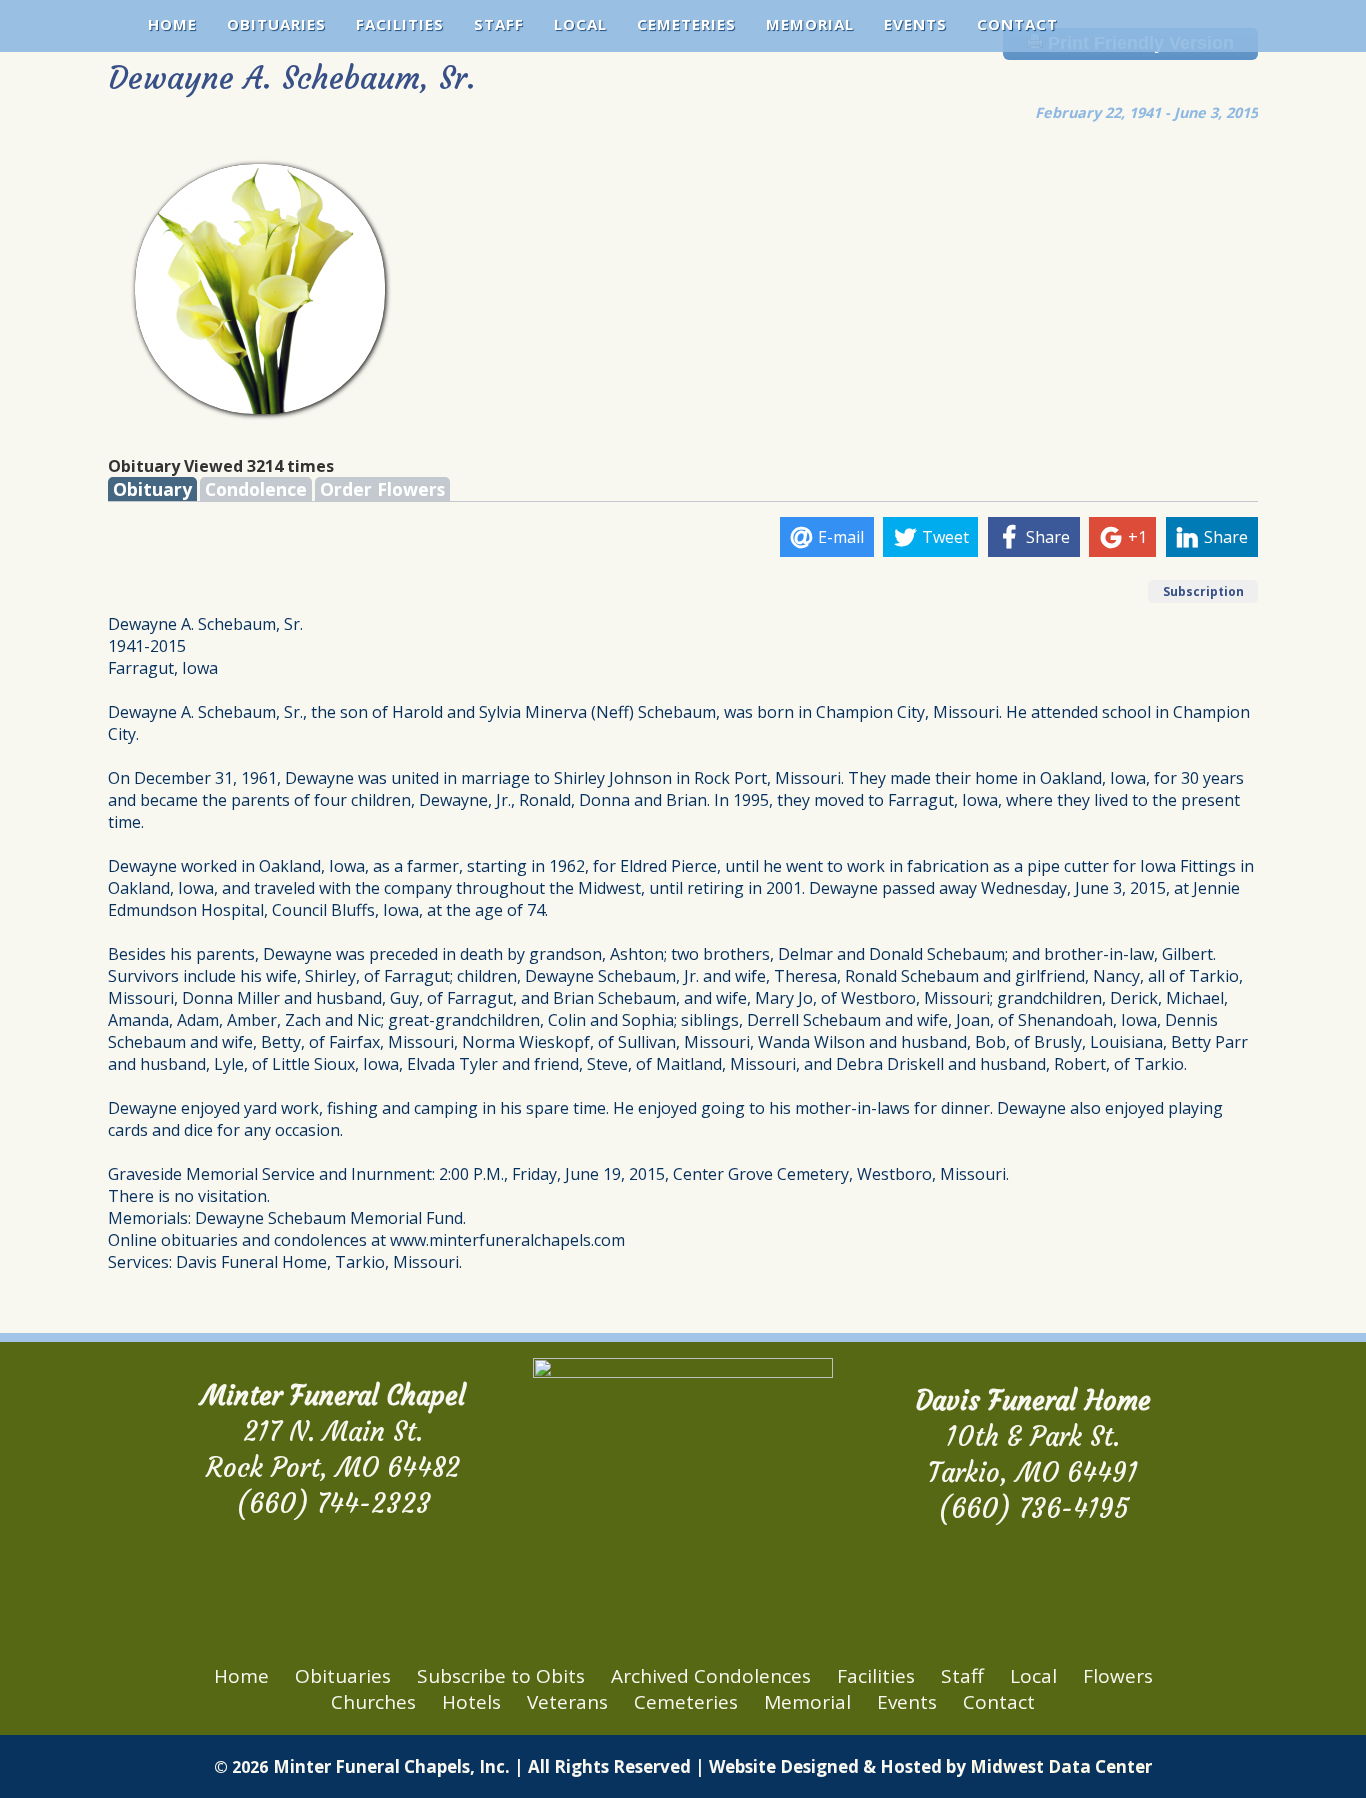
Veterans (567, 1702)
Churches (373, 1702)
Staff (499, 24)
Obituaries (276, 24)
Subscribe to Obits (501, 1676)
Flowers (1118, 1676)
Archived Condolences (711, 1676)
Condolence (256, 489)
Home (172, 24)
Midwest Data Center (1061, 1766)
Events (915, 24)
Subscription (1203, 591)
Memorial (810, 24)
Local (580, 24)
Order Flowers (382, 489)
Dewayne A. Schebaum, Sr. (292, 78)
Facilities (400, 24)
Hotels (471, 1702)
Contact (1017, 24)
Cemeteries (686, 24)
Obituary (152, 489)
